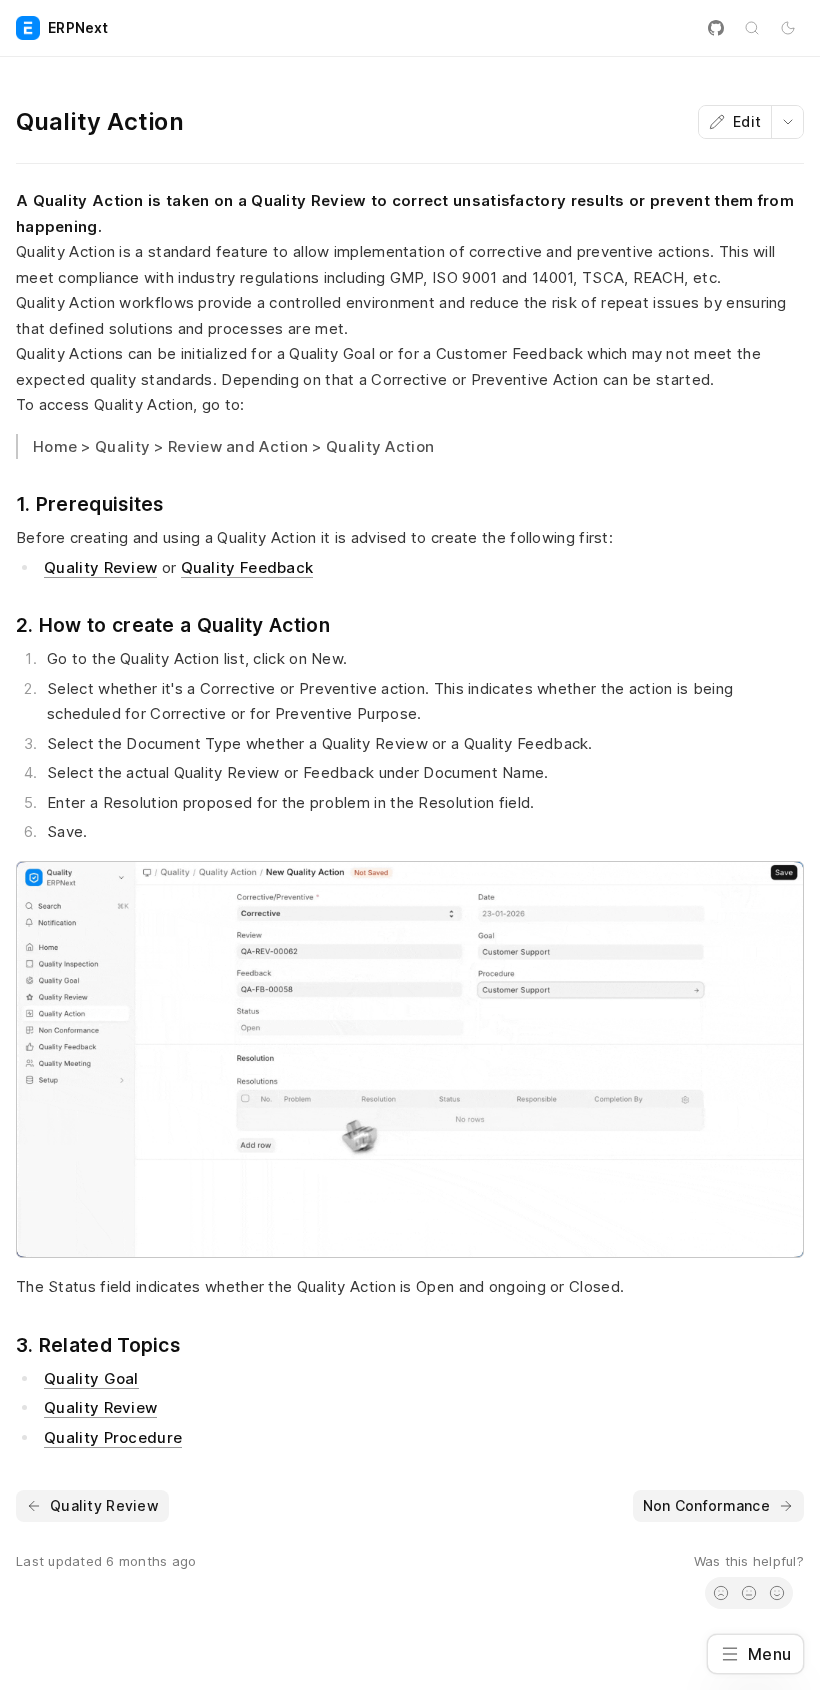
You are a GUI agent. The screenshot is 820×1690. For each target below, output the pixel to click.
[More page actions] (787, 122)
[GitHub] (716, 28)
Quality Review (100, 567)
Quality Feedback (247, 567)
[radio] (721, 1593)
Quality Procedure (113, 1437)
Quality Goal (91, 1378)
